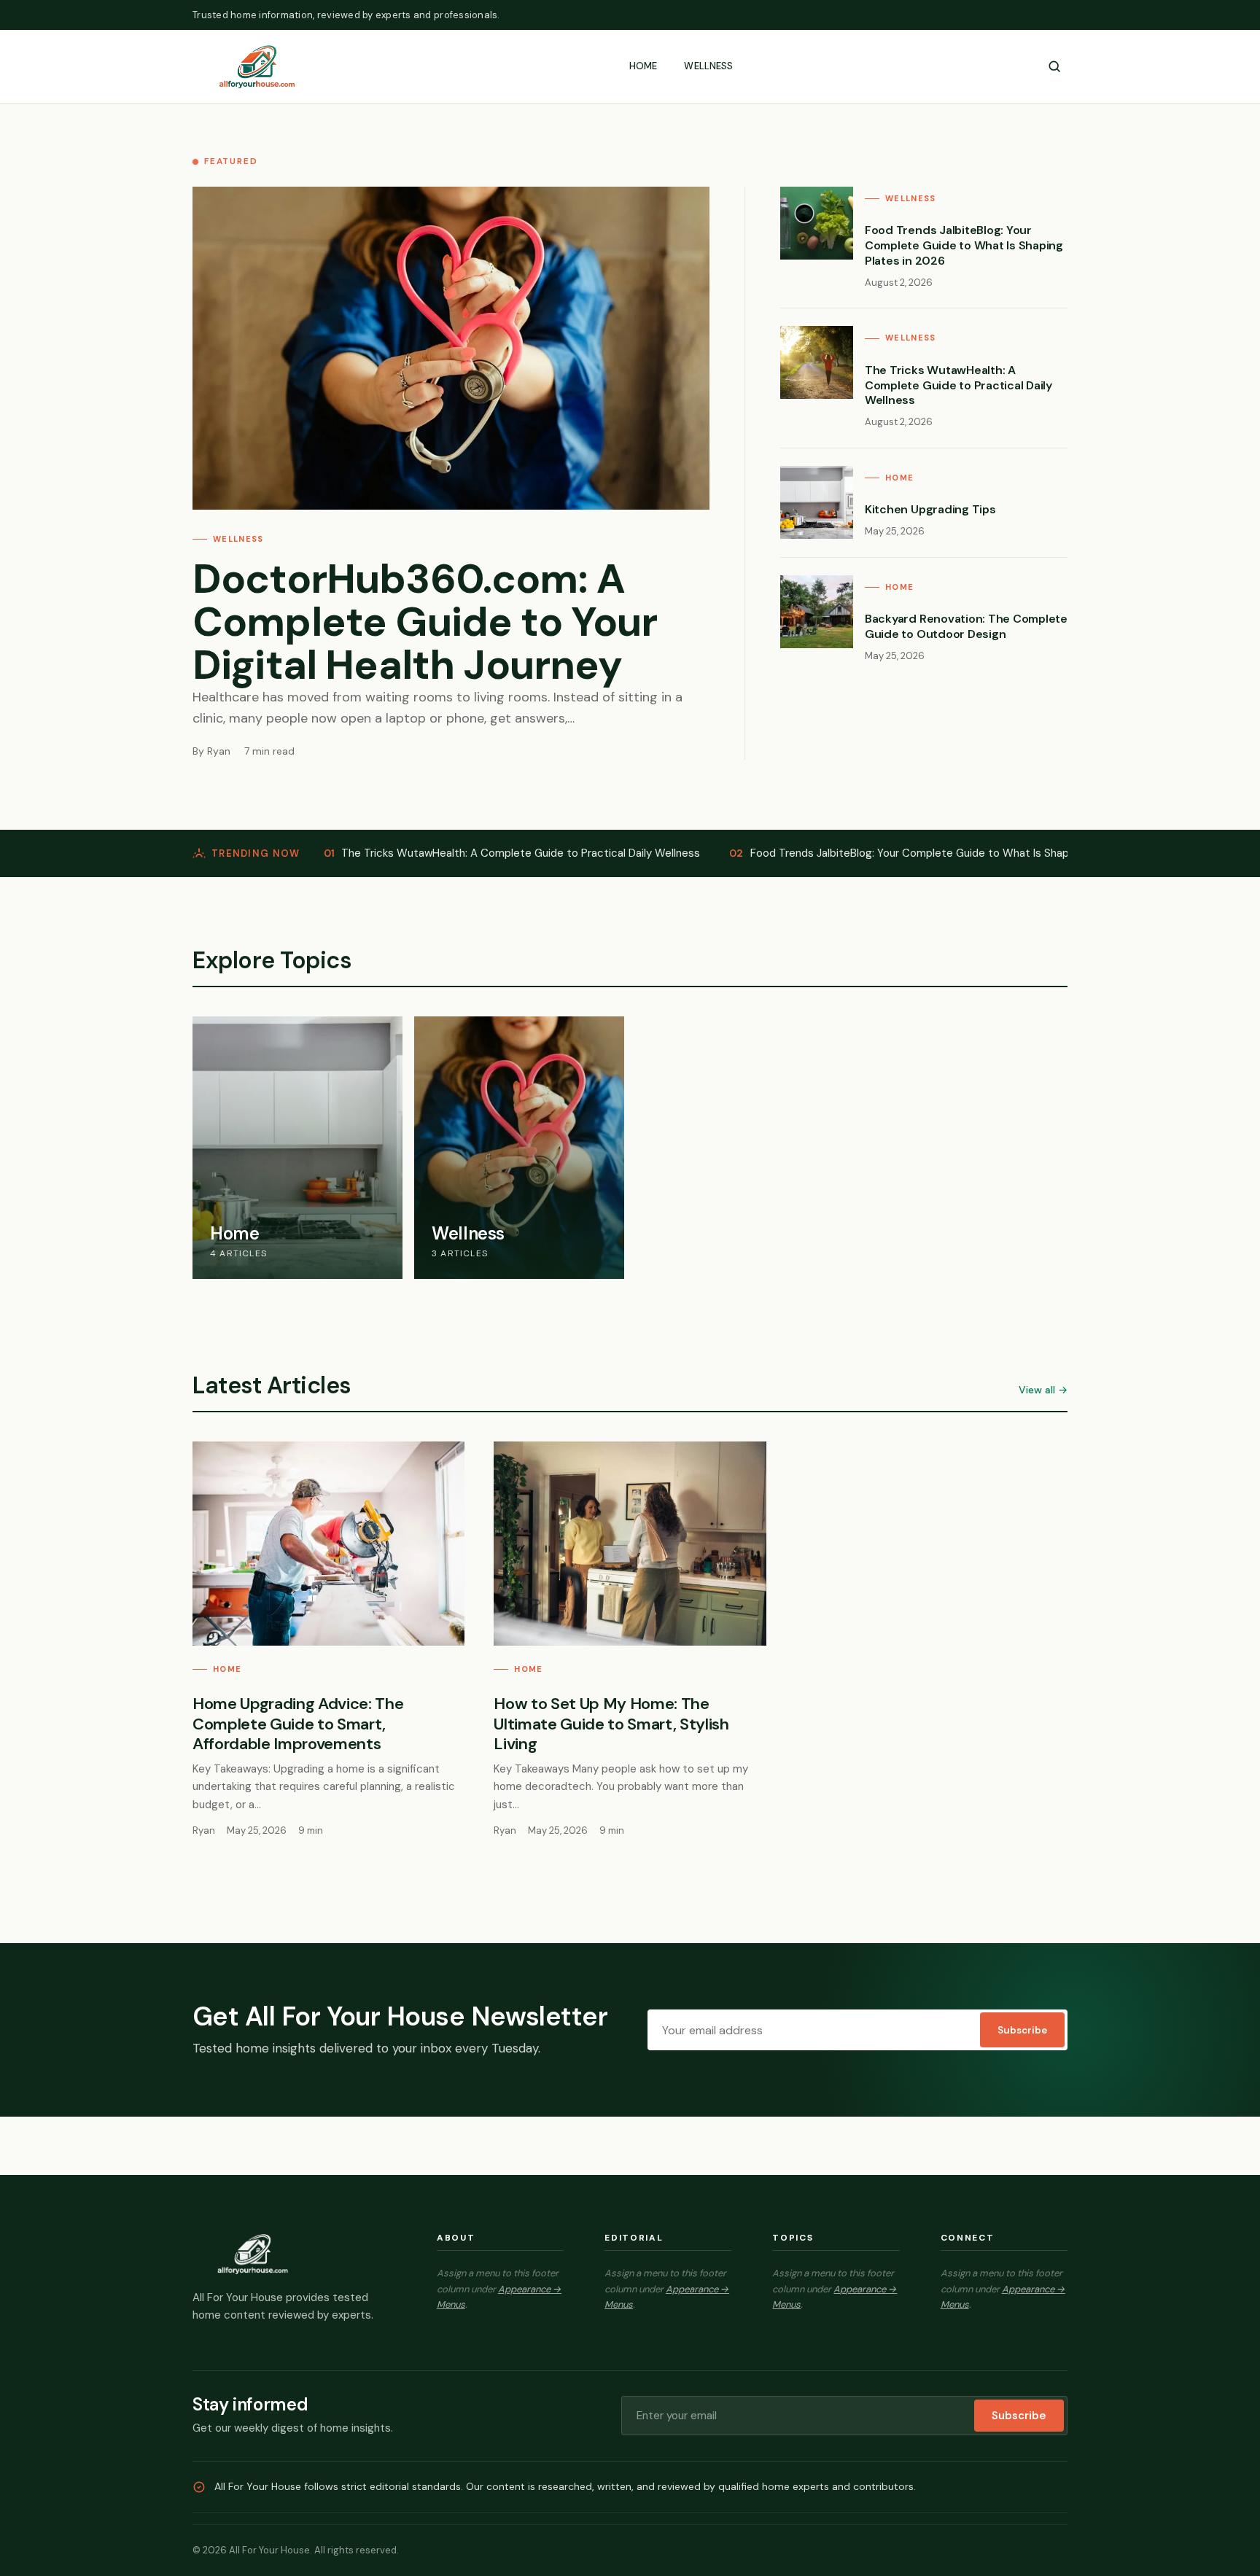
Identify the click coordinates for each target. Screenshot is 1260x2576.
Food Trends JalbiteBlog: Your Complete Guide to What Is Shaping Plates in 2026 (964, 245)
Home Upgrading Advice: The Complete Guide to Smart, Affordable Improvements (298, 1724)
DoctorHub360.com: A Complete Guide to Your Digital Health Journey (425, 622)
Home (643, 66)
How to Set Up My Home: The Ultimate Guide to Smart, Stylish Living (611, 1724)
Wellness (708, 66)
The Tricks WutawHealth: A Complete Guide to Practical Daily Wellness (958, 385)
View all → (1043, 1390)
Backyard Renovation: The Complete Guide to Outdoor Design (966, 626)
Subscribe (1022, 2030)
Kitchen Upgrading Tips (930, 509)
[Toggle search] (1054, 66)
